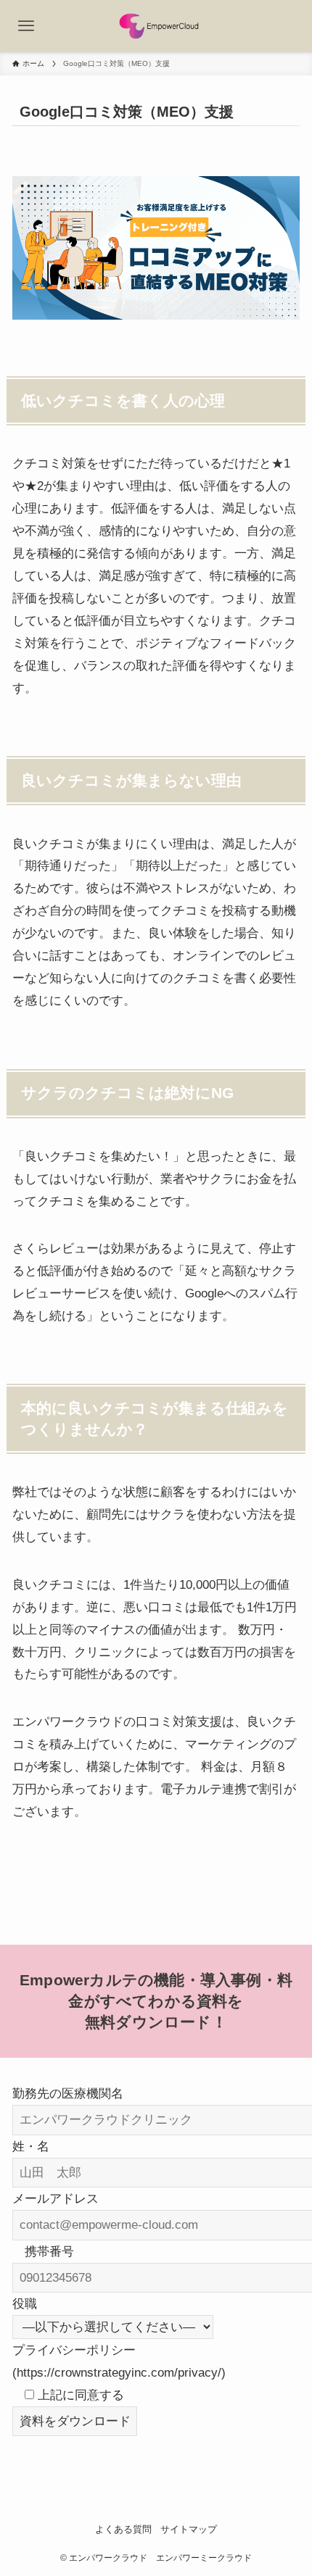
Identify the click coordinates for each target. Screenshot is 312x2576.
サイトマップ (189, 2529)
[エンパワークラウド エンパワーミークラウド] (156, 26)
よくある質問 (123, 2529)
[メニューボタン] (26, 26)
